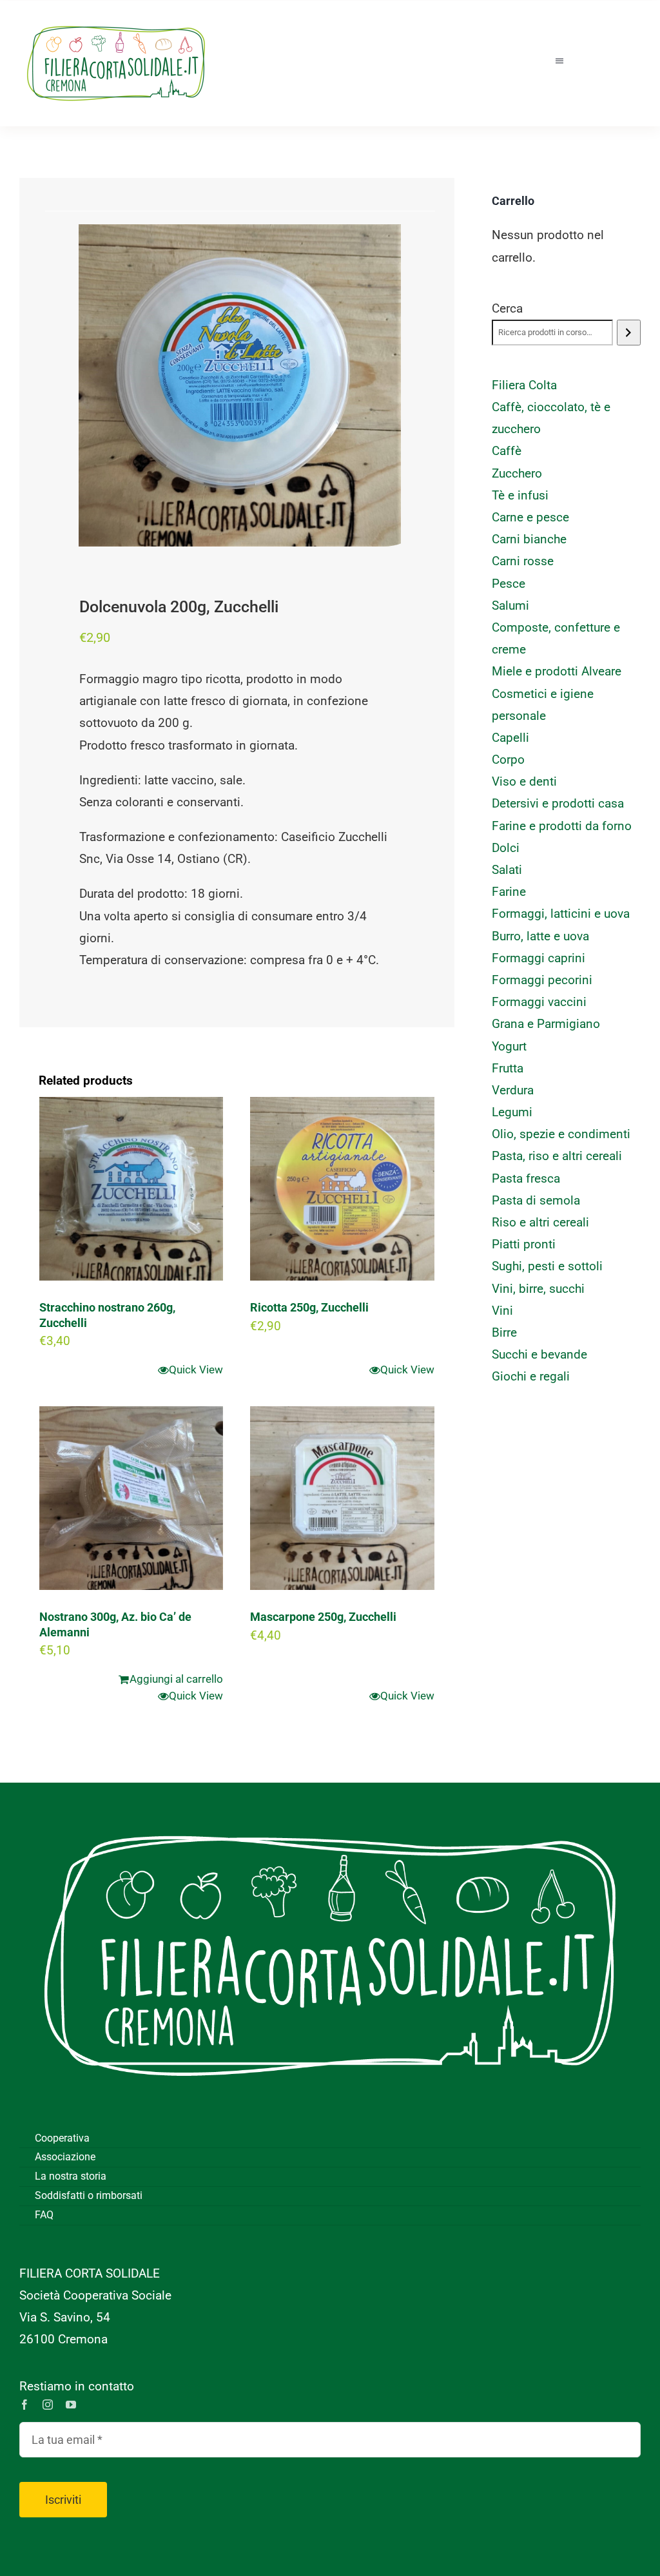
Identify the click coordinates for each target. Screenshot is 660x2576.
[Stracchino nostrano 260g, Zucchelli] (131, 1189)
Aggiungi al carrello (176, 1679)
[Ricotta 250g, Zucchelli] (342, 1189)
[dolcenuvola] (240, 385)
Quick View (196, 1370)
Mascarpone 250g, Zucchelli (323, 1617)
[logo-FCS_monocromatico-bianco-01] (330, 1802)
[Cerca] (629, 333)
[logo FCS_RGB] (116, 20)
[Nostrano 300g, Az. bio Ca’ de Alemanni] (131, 1498)
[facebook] (24, 2405)
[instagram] (48, 2405)
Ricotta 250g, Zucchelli (309, 1307)
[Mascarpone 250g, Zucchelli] (342, 1498)
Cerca (507, 308)
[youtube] (71, 2405)
